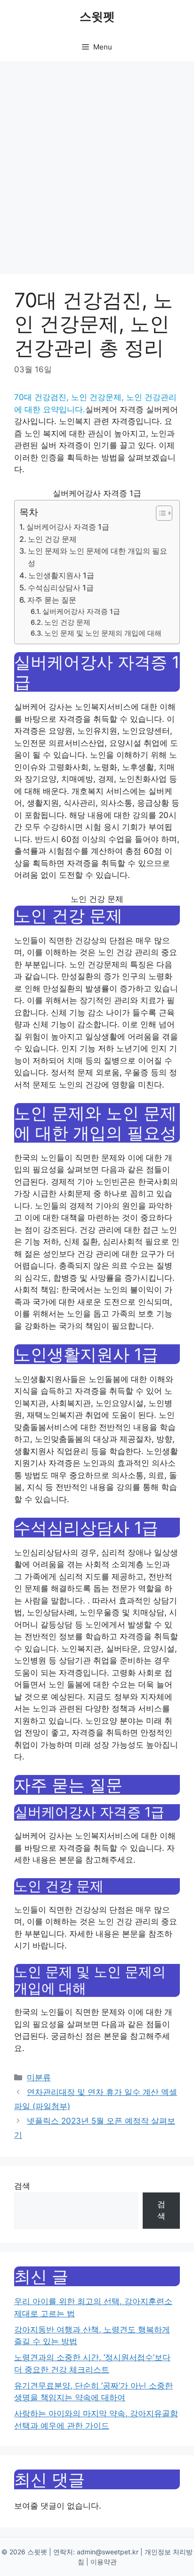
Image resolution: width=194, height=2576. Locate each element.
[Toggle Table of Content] (159, 513)
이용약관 (104, 2562)
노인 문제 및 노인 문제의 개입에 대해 (103, 633)
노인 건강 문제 (52, 539)
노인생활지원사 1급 (61, 575)
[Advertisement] (97, 163)
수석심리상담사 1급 (61, 588)
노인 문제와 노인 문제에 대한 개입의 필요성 (97, 557)
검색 (22, 2186)
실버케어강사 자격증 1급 (68, 527)
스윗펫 (97, 16)
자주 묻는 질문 (52, 600)
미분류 (39, 2077)
